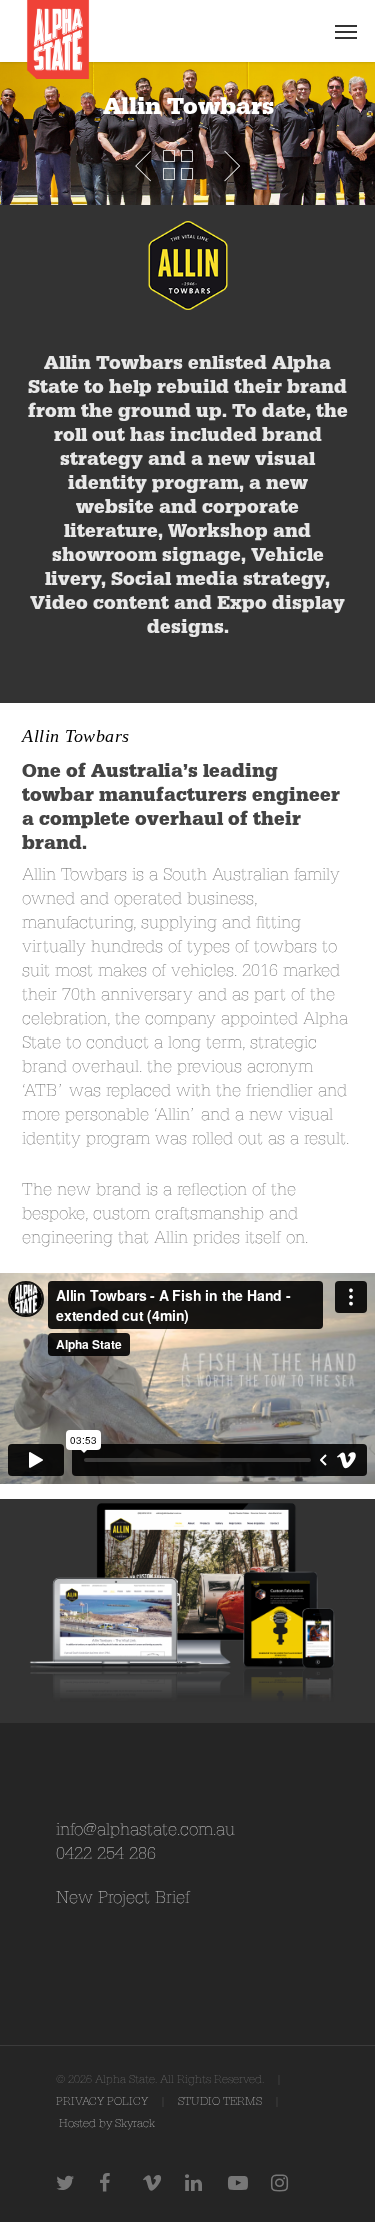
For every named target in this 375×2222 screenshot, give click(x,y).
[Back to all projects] (178, 166)
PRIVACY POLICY (102, 2101)
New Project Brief (123, 1897)
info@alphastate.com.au (145, 1829)
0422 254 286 (106, 1853)
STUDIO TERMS (220, 2101)
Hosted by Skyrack (107, 2123)
